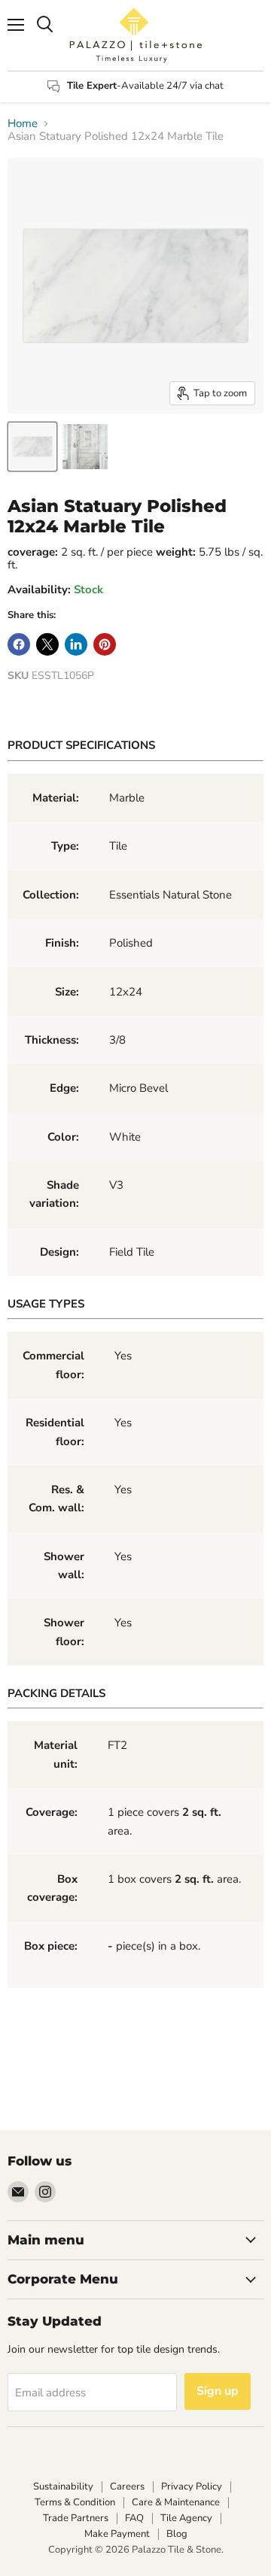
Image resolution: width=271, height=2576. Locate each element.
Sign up (218, 2391)
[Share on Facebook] (19, 644)
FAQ (134, 2518)
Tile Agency (186, 2518)
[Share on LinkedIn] (76, 644)
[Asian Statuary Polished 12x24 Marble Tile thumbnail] (32, 447)
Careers (127, 2487)
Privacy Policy (192, 2487)
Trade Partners (76, 2518)
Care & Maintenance (176, 2502)
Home (23, 124)
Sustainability (63, 2487)
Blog (177, 2534)
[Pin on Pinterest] (105, 644)
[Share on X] (47, 644)
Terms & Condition (75, 2502)
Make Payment (117, 2534)
